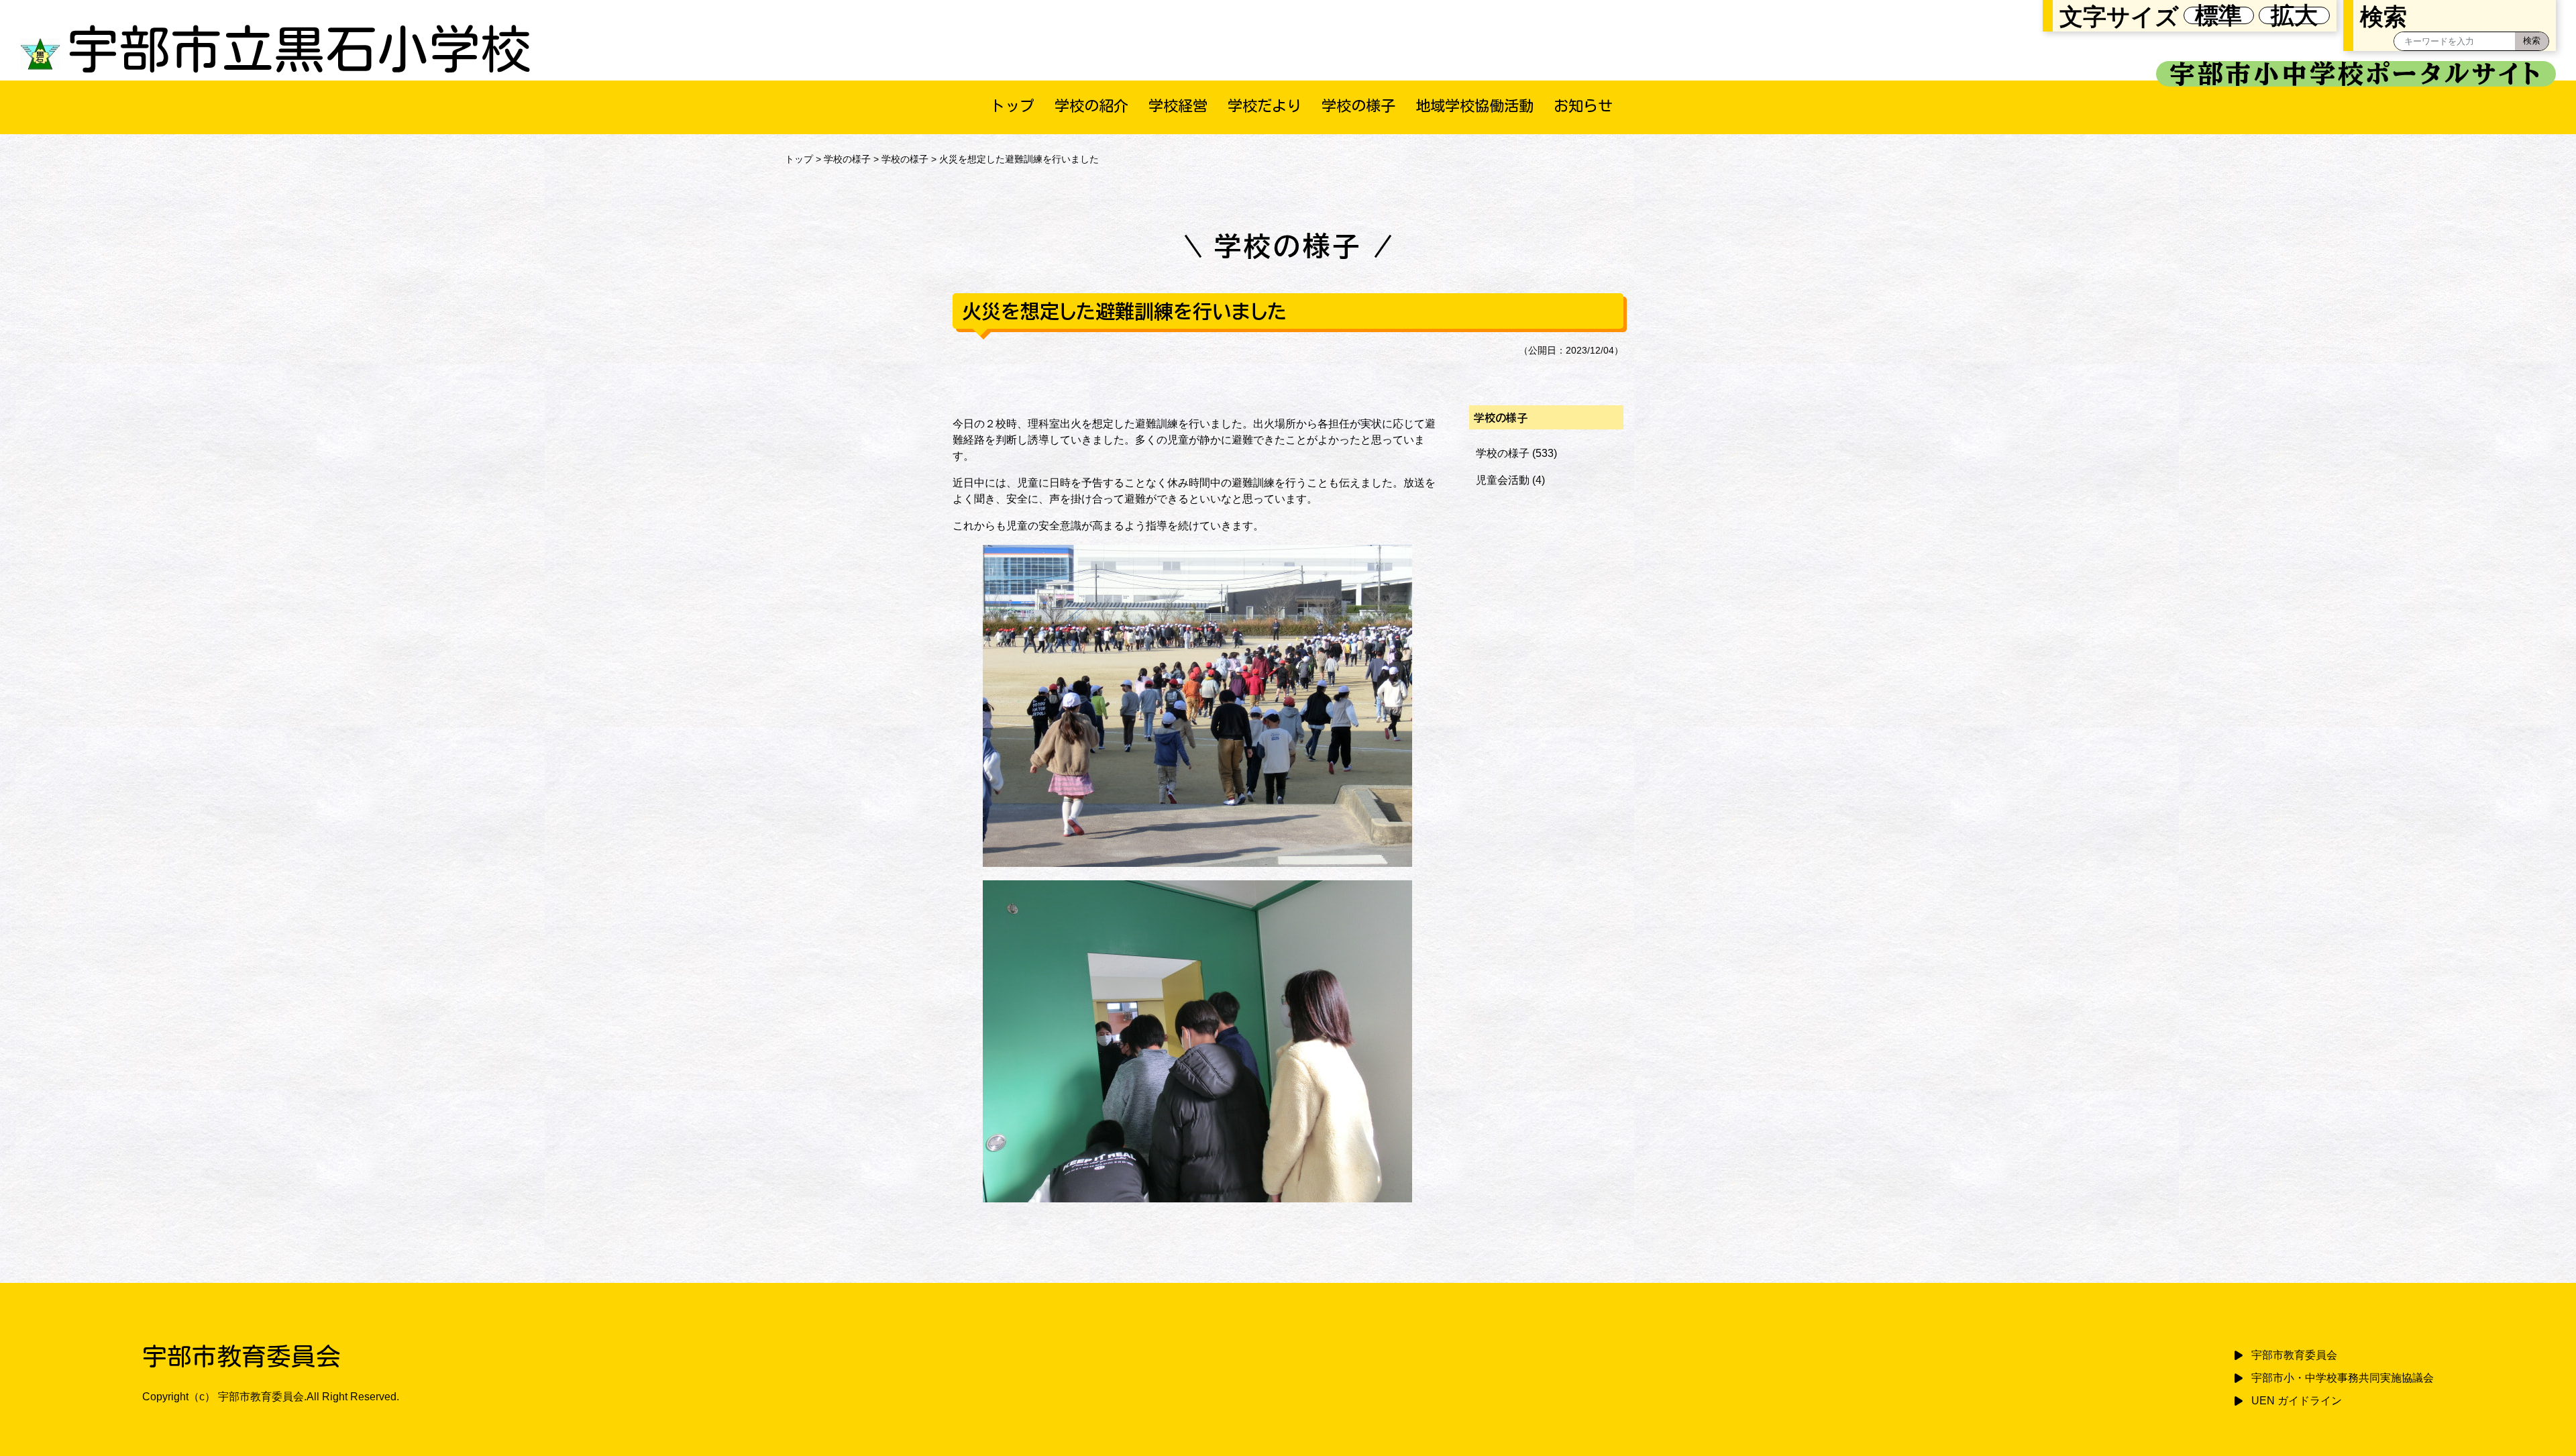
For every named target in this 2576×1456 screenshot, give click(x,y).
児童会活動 (1503, 480)
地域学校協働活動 (1474, 106)
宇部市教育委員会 (2294, 1355)
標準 (2218, 15)
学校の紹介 (1091, 106)
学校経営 (1178, 106)
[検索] (2532, 41)
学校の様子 (1358, 106)
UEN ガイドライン (2297, 1401)
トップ (1012, 106)
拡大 (2294, 15)
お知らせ (1583, 106)
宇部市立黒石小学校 (300, 49)
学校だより (1265, 106)
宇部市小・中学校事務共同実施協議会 (2343, 1378)
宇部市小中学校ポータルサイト (2356, 74)
